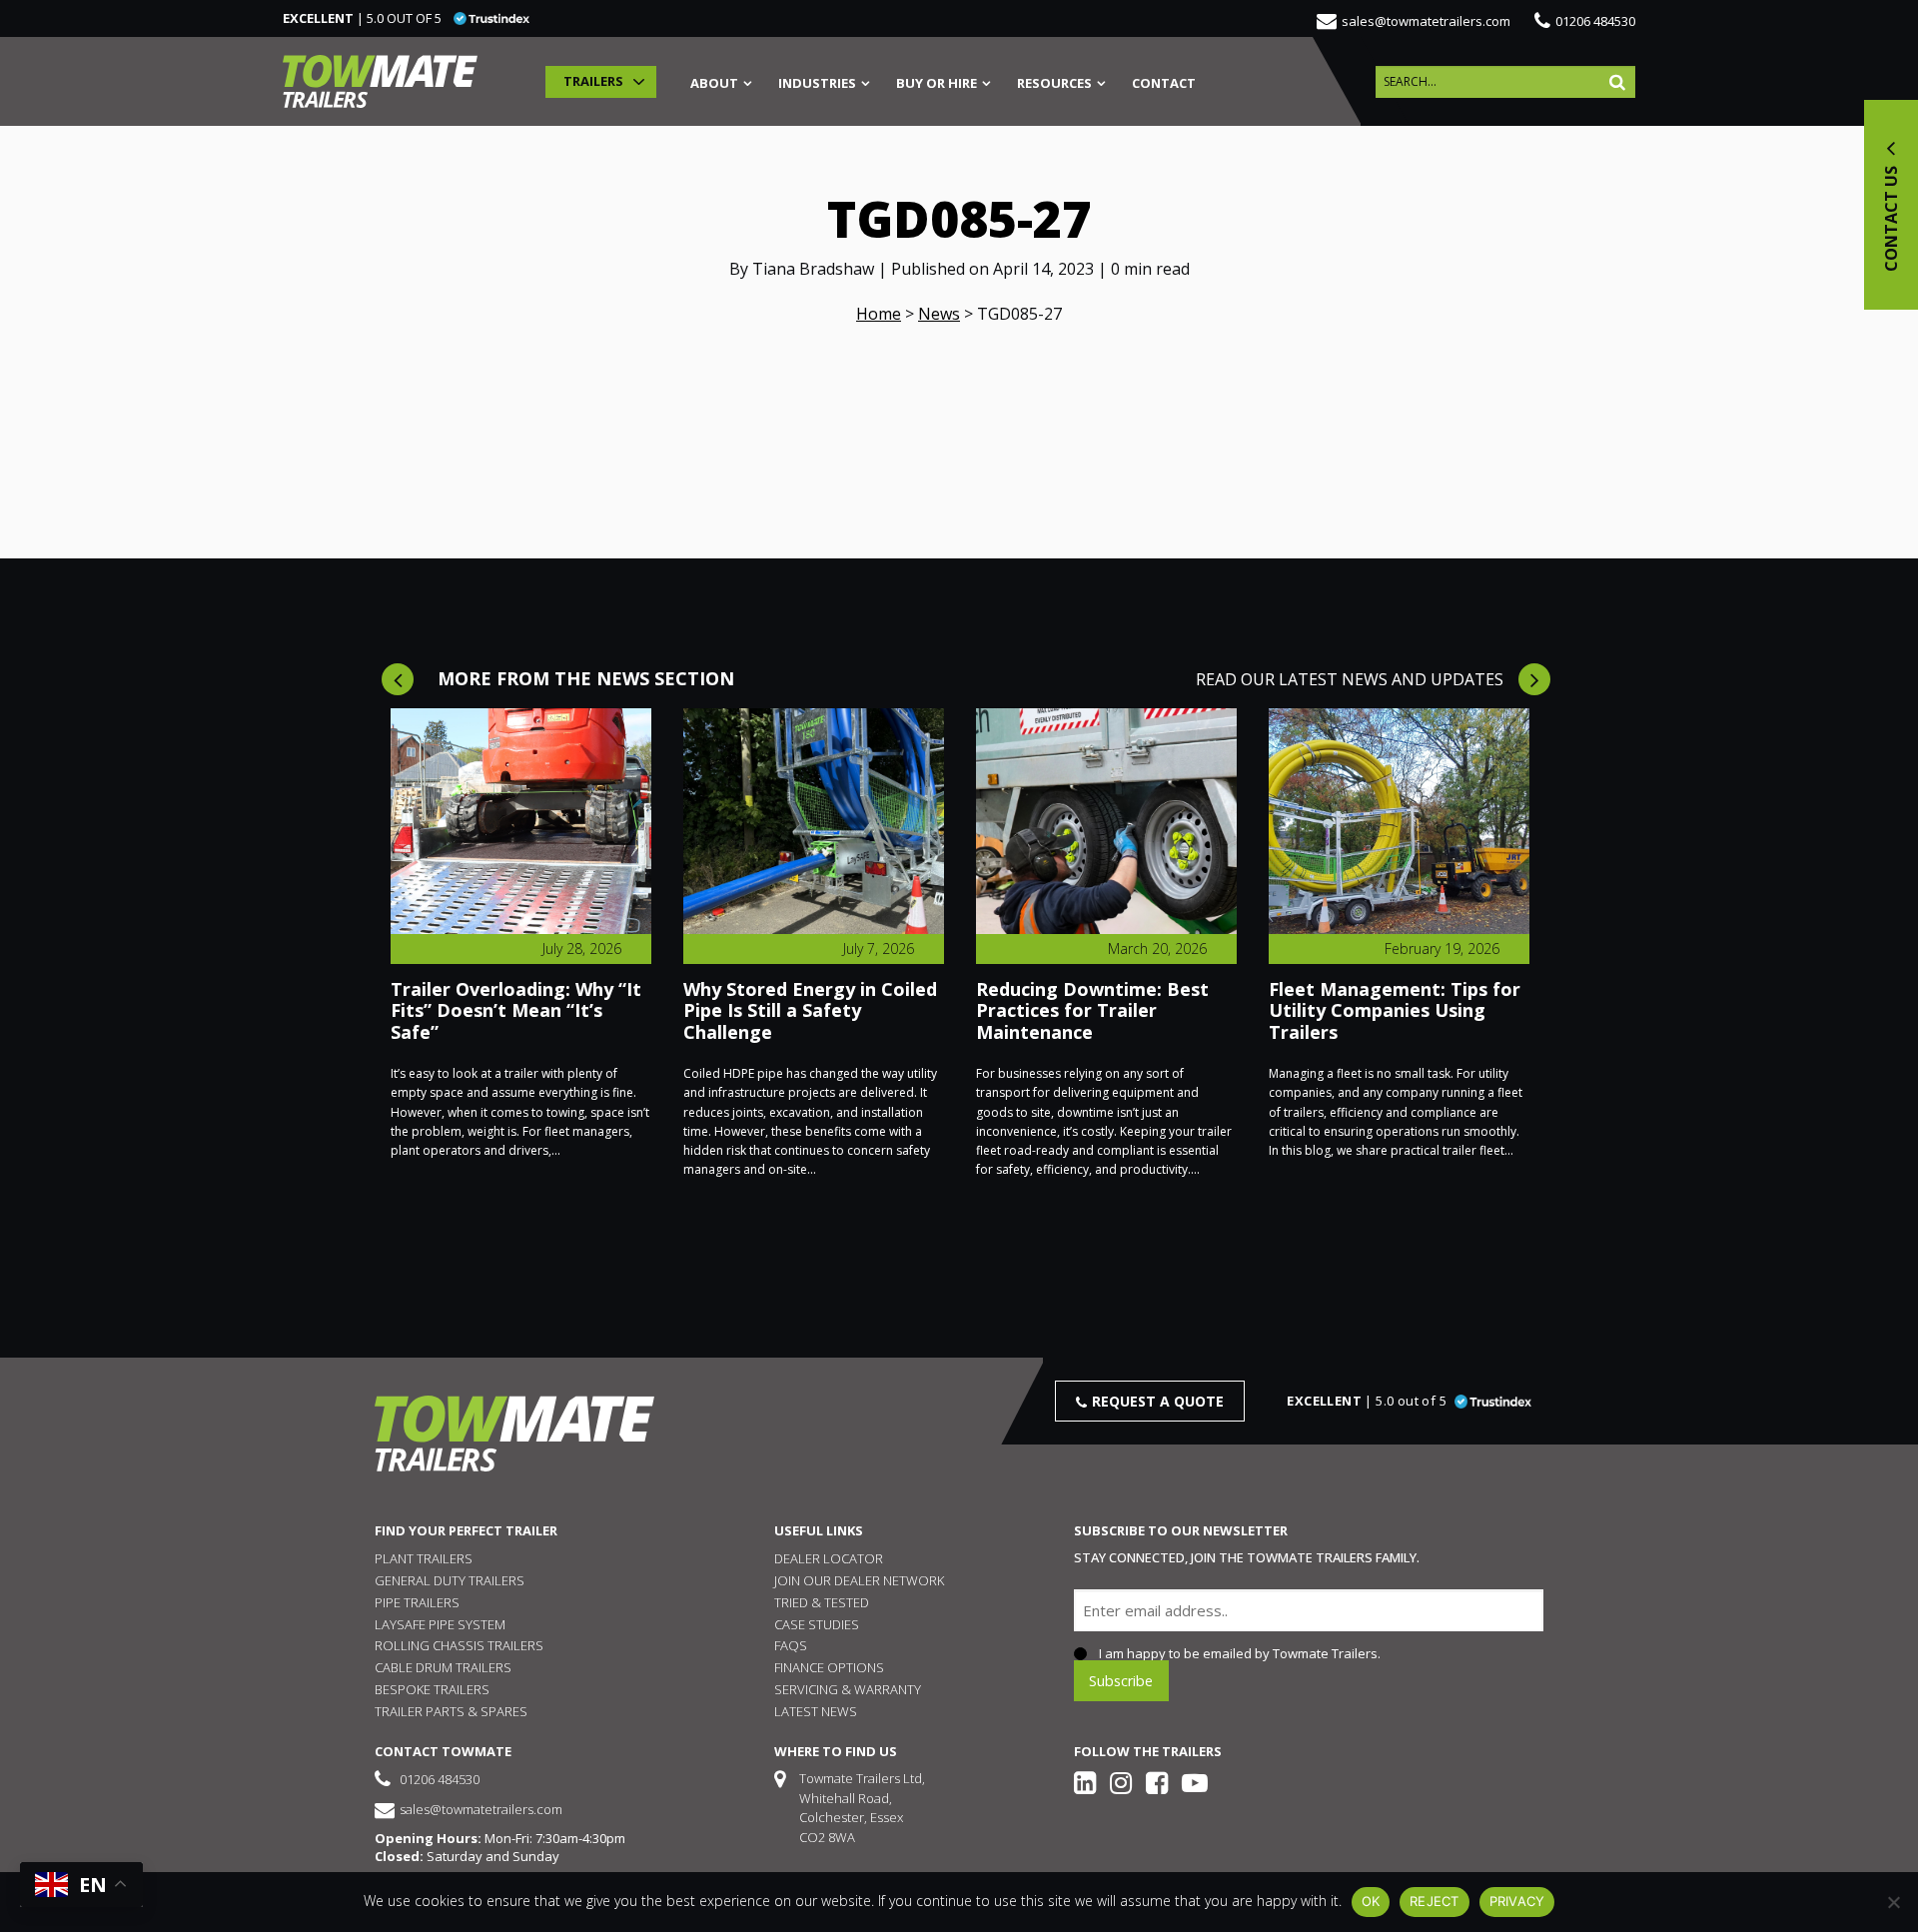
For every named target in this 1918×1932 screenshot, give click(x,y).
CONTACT (1164, 84)
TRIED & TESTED (822, 1602)
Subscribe (1121, 1680)
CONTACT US (1891, 217)
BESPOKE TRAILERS (432, 1689)
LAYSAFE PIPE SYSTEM (440, 1624)
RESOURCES (1054, 84)
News (939, 314)
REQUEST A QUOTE (1158, 1401)
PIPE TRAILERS (417, 1602)
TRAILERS (593, 81)
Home (879, 314)
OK (1371, 1901)
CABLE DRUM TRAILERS (443, 1667)
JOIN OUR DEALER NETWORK (859, 1580)
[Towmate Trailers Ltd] (380, 81)
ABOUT (714, 84)
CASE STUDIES (817, 1624)
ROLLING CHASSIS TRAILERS (459, 1645)
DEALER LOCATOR (829, 1558)
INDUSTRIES (817, 84)
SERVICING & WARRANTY (848, 1689)
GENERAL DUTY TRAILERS (450, 1580)
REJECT (1435, 1901)
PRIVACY (1517, 1901)
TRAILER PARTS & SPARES (451, 1711)
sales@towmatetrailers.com (1426, 21)
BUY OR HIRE (937, 84)
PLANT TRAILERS (424, 1558)
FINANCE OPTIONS (829, 1667)
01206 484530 (1595, 21)
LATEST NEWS (816, 1711)
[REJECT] (1893, 1902)
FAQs (791, 1645)
